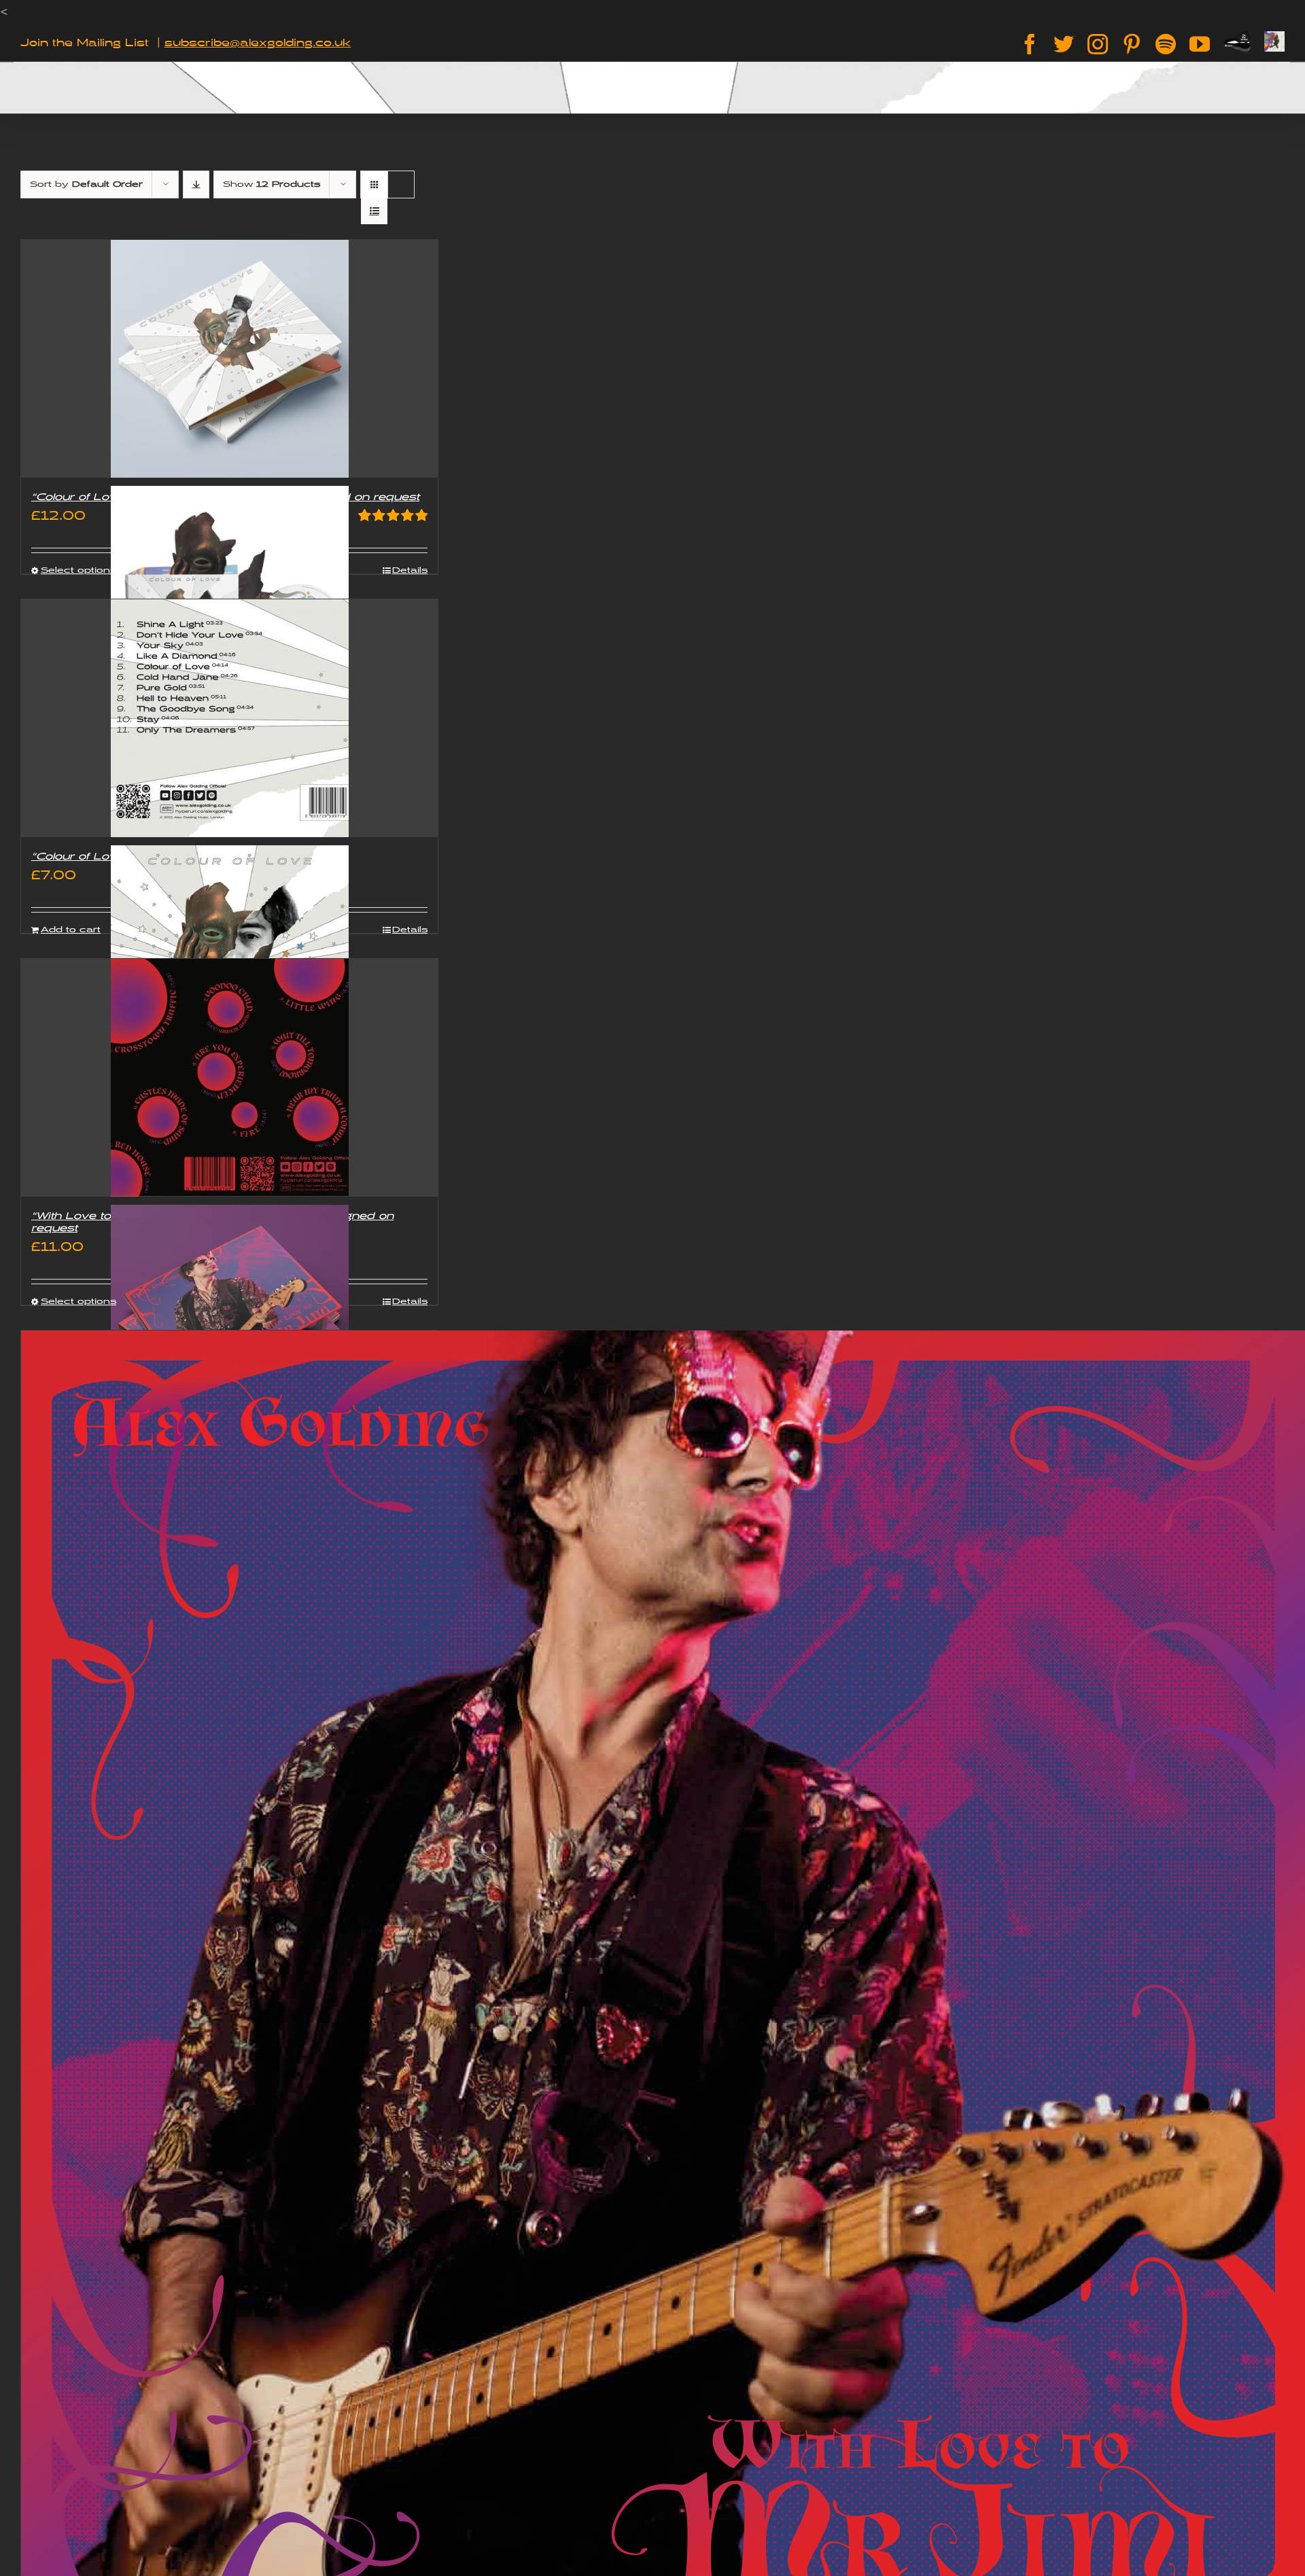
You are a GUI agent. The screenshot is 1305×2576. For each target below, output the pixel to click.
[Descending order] (196, 184)
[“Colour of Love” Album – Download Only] (229, 718)
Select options (79, 570)
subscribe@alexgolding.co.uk (258, 43)
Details (410, 570)
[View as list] (374, 211)
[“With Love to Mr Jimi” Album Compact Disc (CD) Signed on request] (229, 1078)
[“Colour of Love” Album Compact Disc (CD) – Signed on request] (229, 359)
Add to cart (71, 930)
